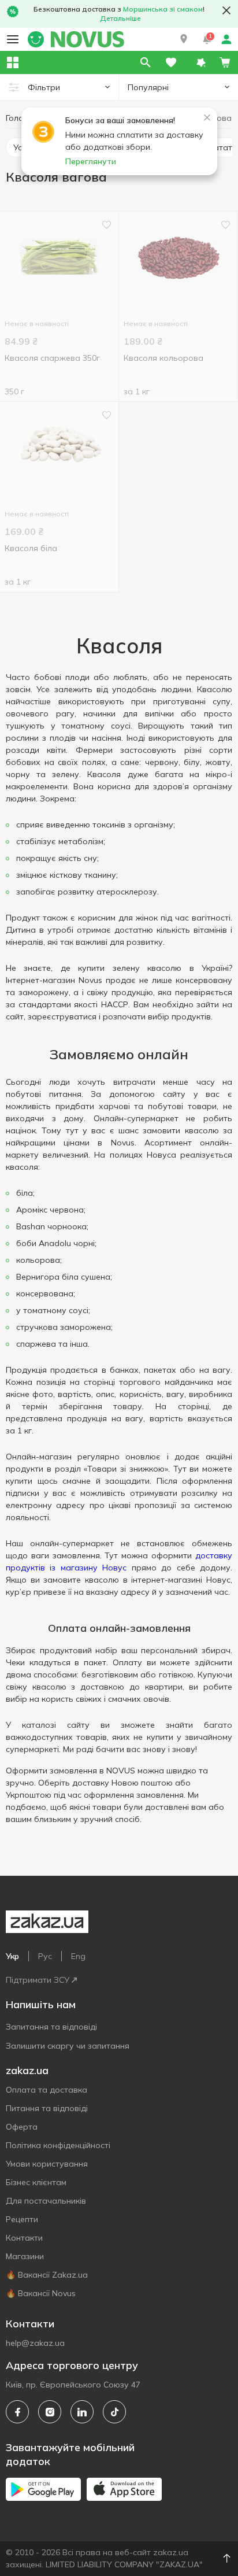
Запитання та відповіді (51, 2027)
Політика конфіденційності (58, 2145)
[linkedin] (82, 2412)
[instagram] (50, 2412)
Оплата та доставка (47, 2090)
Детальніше (120, 18)
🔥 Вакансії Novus (41, 2293)
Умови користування (47, 2164)
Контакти (24, 2238)
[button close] (226, 10)
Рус (45, 1956)
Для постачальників (46, 2201)
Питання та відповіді (47, 2108)
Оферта (22, 2127)
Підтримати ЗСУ (38, 1980)
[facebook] (17, 2412)
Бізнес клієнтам (36, 2182)
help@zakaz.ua (35, 2343)
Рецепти (22, 2219)
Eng (78, 1956)
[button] (184, 39)
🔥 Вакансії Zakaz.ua (47, 2275)
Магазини (25, 2256)
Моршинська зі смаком (163, 9)
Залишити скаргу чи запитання (68, 2046)
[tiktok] (114, 2412)
